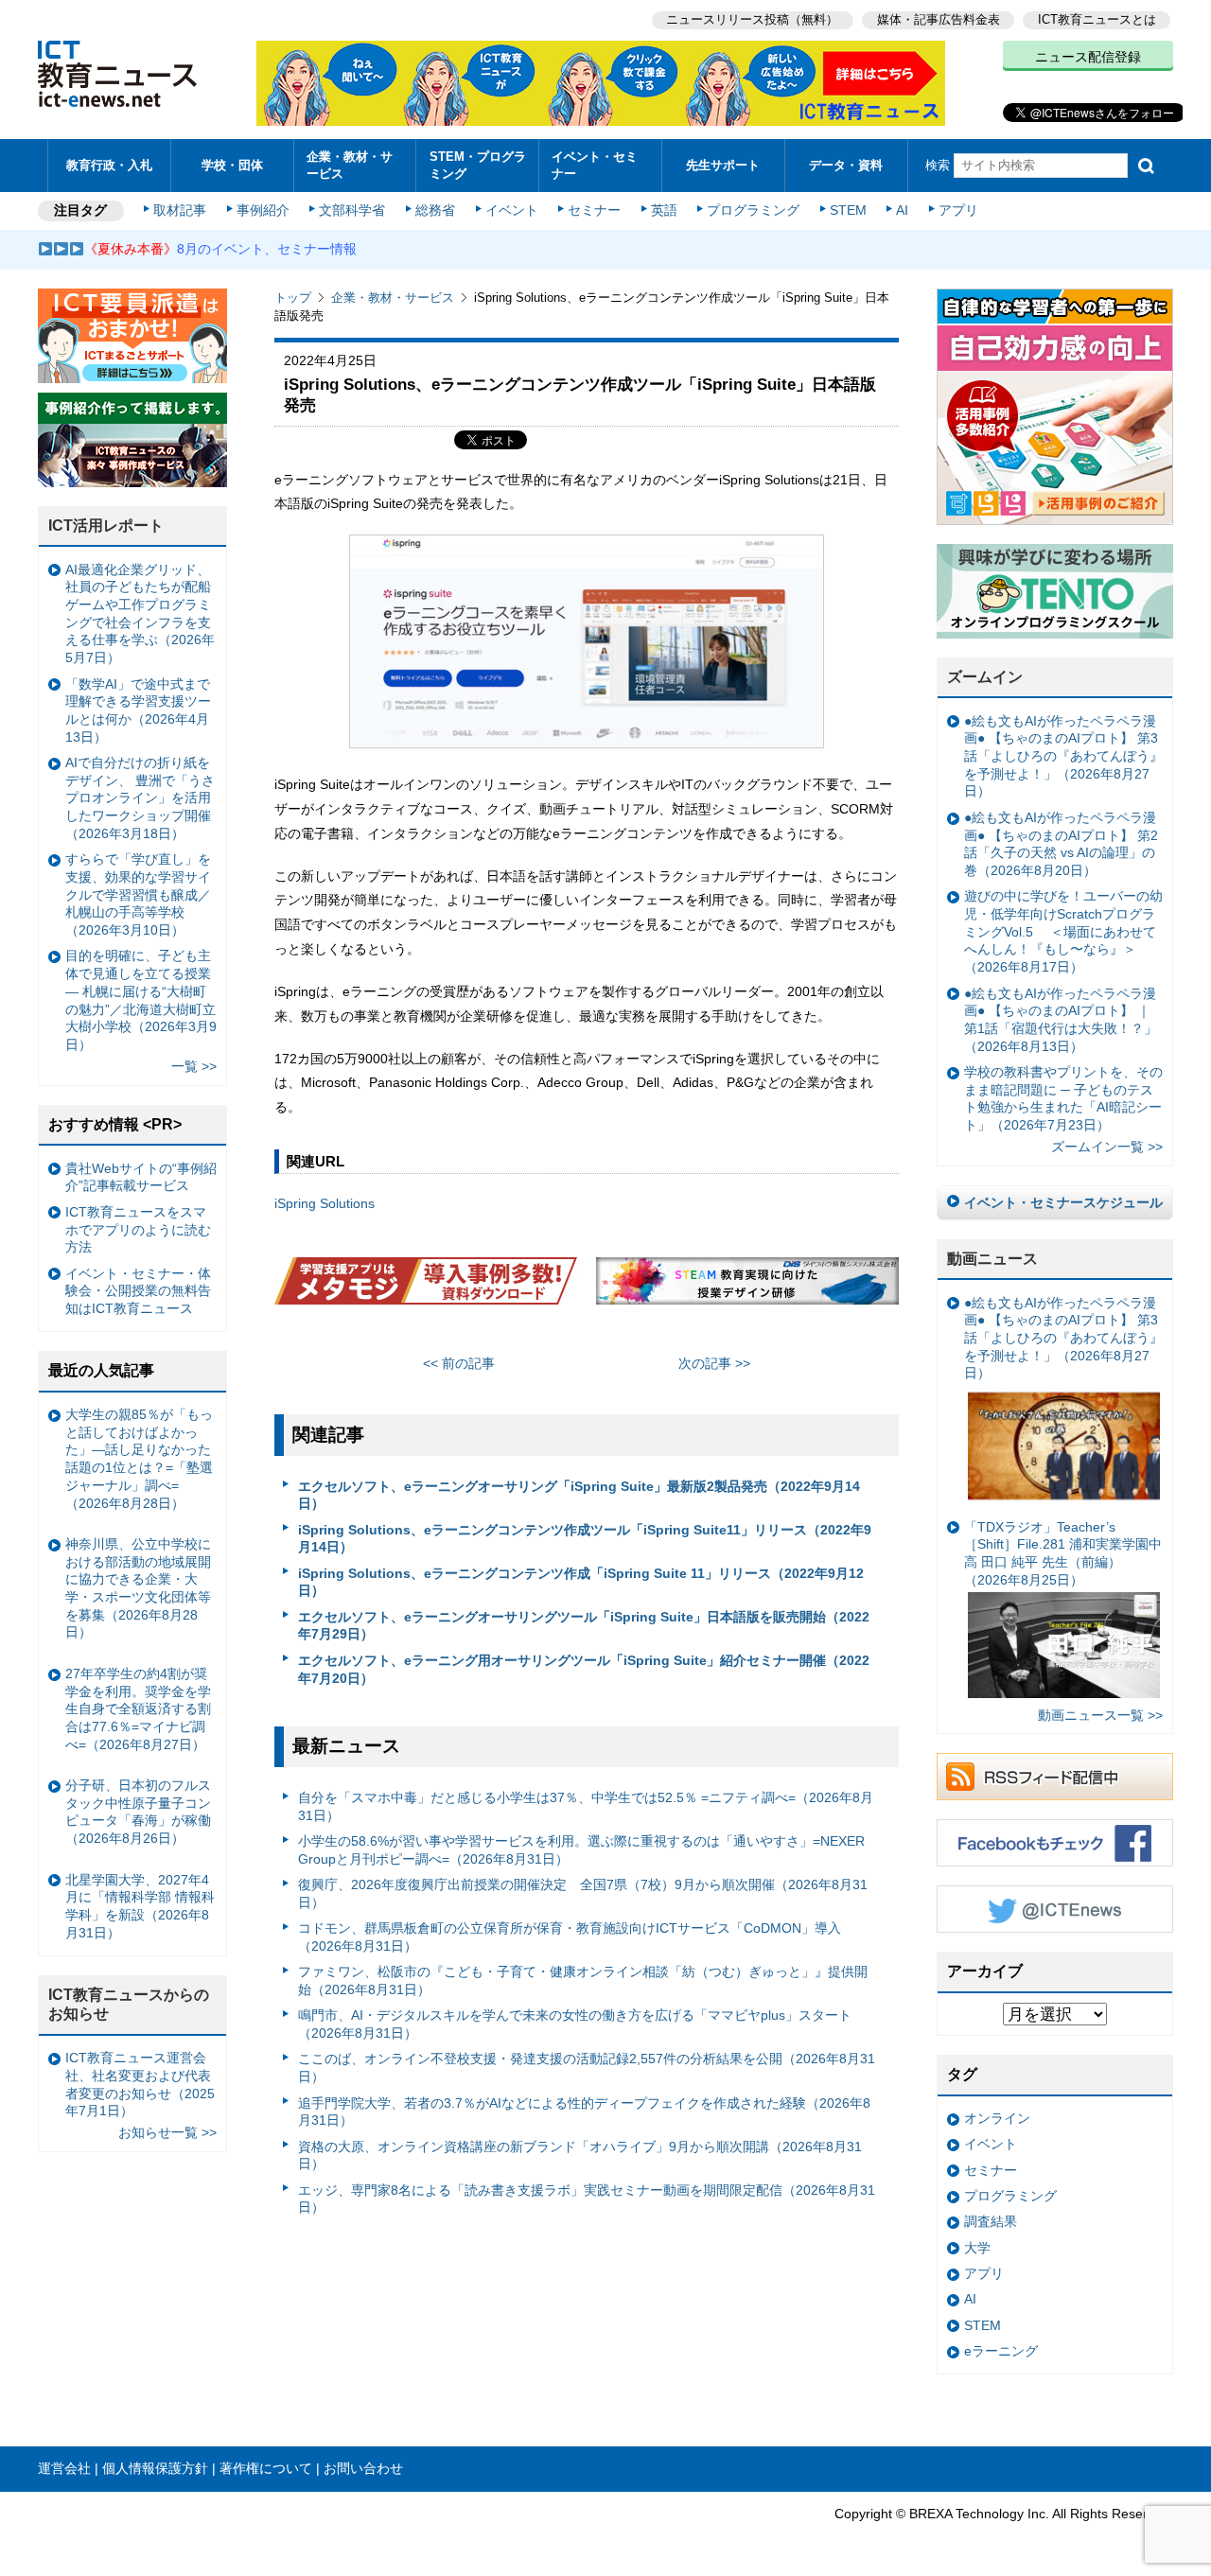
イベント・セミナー (595, 165)
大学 (977, 2248)
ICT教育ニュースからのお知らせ (129, 2005)
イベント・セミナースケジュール (1063, 1202)
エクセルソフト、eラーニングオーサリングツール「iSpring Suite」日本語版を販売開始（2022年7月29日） (584, 1626)
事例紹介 (263, 210)
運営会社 (64, 2468)
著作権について (266, 2468)
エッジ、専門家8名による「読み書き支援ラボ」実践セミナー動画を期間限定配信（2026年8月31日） (587, 2199)
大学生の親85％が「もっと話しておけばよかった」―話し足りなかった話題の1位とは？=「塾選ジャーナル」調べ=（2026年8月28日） (139, 1459)
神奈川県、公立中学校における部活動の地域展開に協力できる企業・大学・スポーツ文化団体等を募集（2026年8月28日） (138, 1588)
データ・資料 (846, 165)
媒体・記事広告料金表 (939, 19)
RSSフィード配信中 (1055, 1777)
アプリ (958, 210)
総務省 (435, 210)
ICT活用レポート (106, 526)
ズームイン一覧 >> (1107, 1147)
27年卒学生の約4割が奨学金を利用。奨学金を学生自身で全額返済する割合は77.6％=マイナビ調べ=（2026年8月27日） (138, 1709)
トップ (293, 298)
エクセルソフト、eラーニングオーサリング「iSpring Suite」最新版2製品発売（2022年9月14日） (579, 1495)
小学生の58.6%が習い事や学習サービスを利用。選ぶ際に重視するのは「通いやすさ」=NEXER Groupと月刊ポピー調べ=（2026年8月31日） (581, 1850)
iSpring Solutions (325, 1203)
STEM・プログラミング (478, 165)
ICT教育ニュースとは (1097, 19)
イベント (512, 210)
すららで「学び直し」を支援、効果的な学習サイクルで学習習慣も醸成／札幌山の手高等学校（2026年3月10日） (138, 894)
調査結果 (991, 2221)
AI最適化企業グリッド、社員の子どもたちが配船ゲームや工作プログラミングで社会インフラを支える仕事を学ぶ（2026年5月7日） (140, 614)
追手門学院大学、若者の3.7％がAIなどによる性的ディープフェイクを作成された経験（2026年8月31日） (584, 2112)
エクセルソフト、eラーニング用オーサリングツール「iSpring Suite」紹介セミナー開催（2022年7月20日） (584, 1669)
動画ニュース (992, 1259)
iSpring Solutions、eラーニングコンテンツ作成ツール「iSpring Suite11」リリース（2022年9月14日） (585, 1539)
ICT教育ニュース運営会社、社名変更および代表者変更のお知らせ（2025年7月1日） (140, 2084)
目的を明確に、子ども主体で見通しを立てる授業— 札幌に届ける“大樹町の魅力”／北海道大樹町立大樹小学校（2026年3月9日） (141, 1000)
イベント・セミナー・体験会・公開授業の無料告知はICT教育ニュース (138, 1291)
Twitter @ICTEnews (1055, 1909)
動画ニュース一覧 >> (1100, 1715)
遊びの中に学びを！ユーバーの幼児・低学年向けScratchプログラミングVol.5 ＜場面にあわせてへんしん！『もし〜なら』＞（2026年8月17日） (1063, 931)
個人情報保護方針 (155, 2468)
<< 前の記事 (459, 1363)
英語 (664, 210)
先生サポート (723, 165)
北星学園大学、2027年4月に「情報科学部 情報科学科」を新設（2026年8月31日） (140, 1906)
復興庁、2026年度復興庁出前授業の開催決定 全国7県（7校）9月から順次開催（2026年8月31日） (583, 1893)
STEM (848, 210)
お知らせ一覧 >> (167, 2132)
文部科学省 (352, 210)
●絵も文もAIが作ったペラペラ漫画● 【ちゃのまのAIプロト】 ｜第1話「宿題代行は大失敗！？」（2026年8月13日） (1061, 1020)
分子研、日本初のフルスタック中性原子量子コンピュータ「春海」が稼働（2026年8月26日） (138, 1812)
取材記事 (180, 210)
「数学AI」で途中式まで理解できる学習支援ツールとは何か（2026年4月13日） (138, 710)
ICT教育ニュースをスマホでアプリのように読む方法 (138, 1229)
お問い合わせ (363, 2468)
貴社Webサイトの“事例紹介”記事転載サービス (141, 1177)
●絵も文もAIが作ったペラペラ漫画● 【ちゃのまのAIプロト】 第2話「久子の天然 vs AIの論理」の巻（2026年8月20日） (1061, 844)
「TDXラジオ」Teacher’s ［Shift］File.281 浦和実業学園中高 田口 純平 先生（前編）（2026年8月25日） (1063, 1553)
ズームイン (985, 677)
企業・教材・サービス (350, 165)
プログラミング (753, 210)
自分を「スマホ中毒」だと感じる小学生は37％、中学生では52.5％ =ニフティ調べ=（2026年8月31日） (586, 1806)
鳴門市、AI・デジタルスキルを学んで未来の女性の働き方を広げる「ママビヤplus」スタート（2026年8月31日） (575, 2024)
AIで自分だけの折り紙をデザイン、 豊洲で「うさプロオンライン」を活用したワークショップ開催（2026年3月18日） (140, 798)
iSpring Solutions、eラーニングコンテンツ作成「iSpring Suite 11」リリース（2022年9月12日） (581, 1582)
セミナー (594, 210)
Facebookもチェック (1055, 1843)
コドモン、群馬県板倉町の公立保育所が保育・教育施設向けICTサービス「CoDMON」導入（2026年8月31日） (570, 1937)
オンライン (997, 2118)
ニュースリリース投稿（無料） (752, 19)
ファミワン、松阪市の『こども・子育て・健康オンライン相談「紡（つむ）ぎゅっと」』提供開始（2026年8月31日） (583, 1980)
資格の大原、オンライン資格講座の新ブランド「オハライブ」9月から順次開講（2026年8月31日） (580, 2155)
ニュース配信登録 (1088, 57)
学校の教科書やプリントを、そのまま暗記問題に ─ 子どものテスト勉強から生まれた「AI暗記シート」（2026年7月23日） (1063, 1098)
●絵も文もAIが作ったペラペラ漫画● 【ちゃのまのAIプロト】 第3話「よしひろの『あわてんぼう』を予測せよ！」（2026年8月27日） (1063, 756)
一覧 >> (194, 1066)
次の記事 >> (714, 1363)
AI (902, 210)
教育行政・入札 (109, 165)
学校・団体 (232, 165)
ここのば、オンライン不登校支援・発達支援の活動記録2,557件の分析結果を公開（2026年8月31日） (587, 2068)
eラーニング (1001, 2351)
